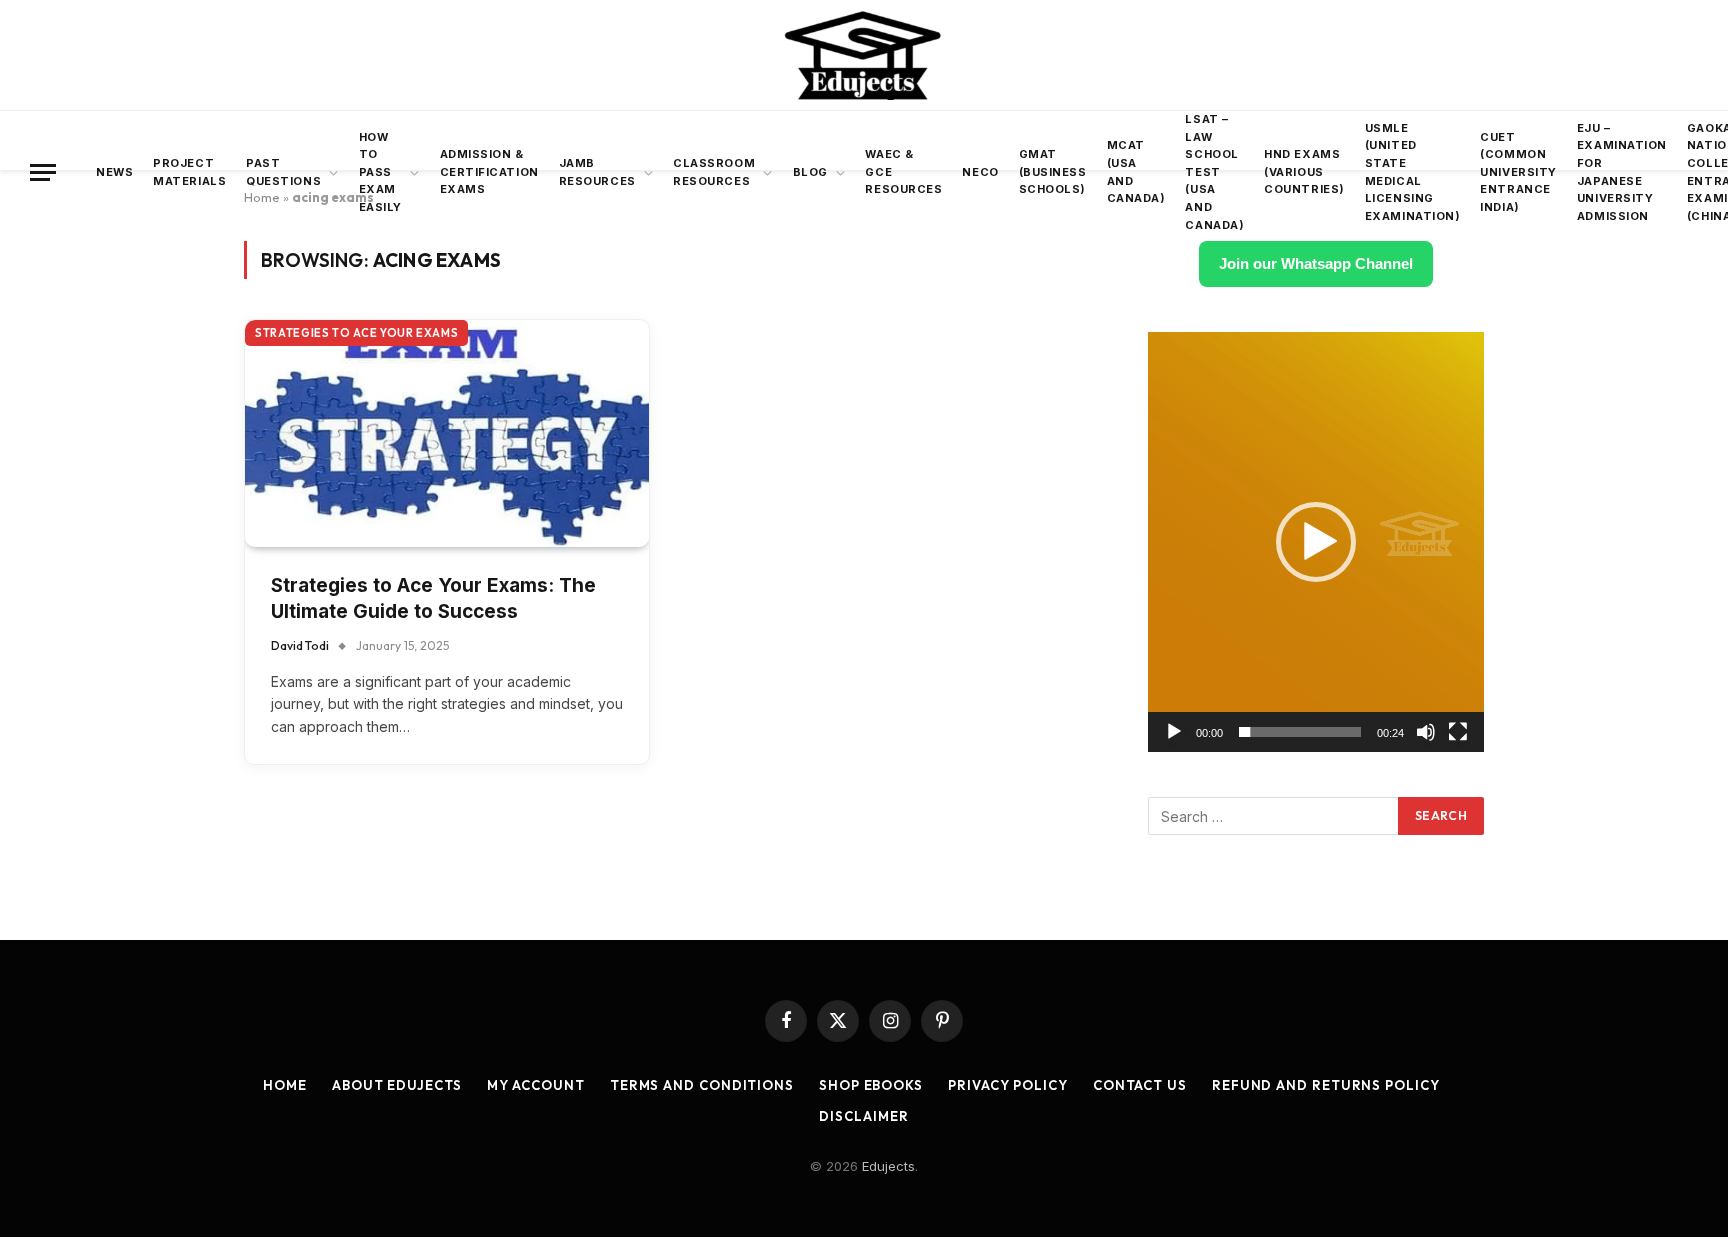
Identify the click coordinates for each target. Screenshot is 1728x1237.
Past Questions (283, 172)
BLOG (810, 172)
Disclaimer (863, 1116)
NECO (980, 172)
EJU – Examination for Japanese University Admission (1622, 172)
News (114, 172)
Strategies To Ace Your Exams (356, 333)
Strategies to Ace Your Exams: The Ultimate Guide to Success (433, 599)
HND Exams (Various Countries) (1304, 171)
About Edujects (397, 1085)
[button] (1316, 542)
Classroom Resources (714, 172)
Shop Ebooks (871, 1085)
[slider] (1300, 732)
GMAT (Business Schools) (1053, 171)
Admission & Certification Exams (489, 171)
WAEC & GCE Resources (903, 171)
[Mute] (1426, 732)
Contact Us (1140, 1085)
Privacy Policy (1008, 1085)
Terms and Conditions (702, 1085)
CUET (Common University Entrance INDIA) (1518, 172)
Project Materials (189, 172)
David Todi (300, 645)
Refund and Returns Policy (1326, 1085)
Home (285, 1085)
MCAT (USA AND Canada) (1136, 171)
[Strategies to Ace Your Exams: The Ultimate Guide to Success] (447, 433)
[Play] (1174, 732)
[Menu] (43, 172)
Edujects (888, 1166)
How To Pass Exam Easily (380, 172)
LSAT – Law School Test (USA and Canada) (1214, 172)
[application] (1316, 542)
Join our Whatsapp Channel (1316, 263)
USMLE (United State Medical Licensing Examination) (1413, 172)
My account (536, 1085)
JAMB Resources (597, 172)
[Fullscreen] (1458, 732)
